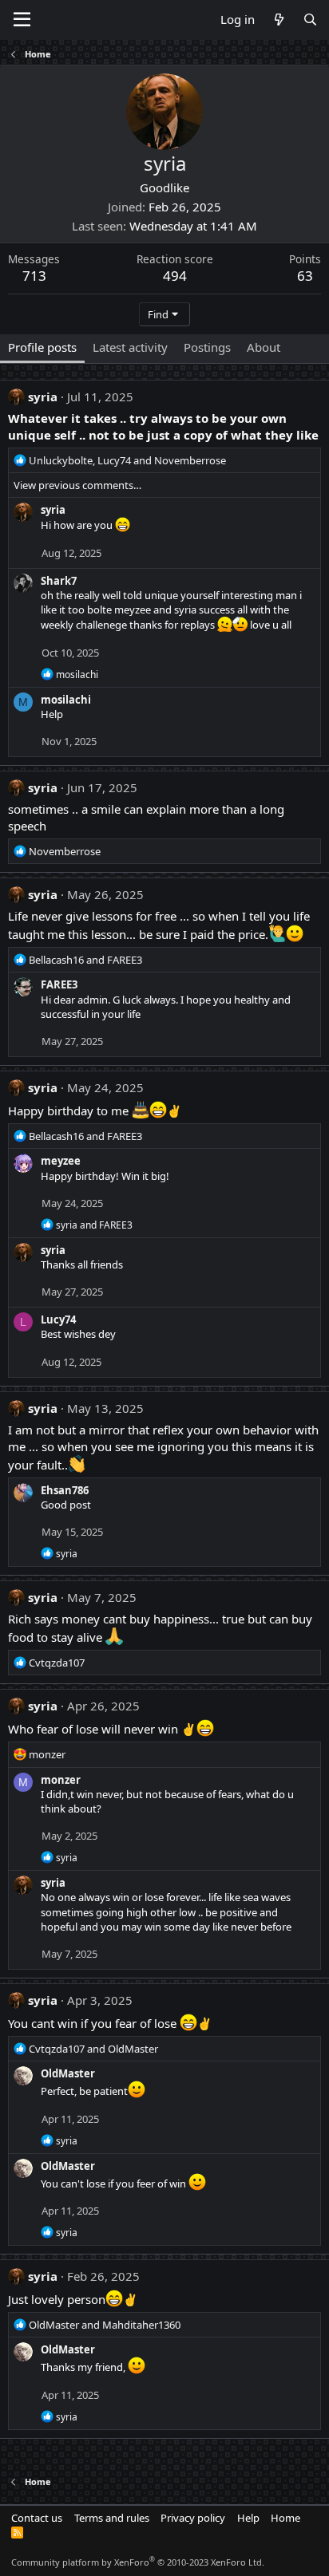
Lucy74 (58, 1320)
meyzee (61, 1161)
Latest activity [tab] (130, 347)
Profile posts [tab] (42, 347)
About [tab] (264, 347)
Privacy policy (193, 2518)
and (85, 960)
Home (285, 2518)
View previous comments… (77, 485)
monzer (61, 1780)
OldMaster (68, 2073)
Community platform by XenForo (138, 2562)
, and (127, 460)
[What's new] (278, 20)
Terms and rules (112, 2518)
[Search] (310, 20)
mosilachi (66, 700)
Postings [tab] (207, 347)
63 (305, 276)
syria (43, 396)
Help (248, 2518)
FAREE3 (59, 984)
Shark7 (59, 581)
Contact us (37, 2518)
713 (34, 276)
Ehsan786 (65, 1490)
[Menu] (22, 20)
